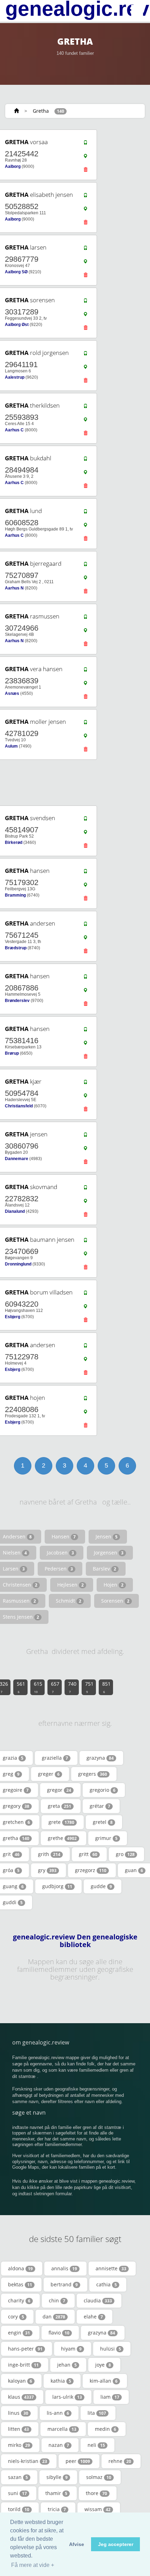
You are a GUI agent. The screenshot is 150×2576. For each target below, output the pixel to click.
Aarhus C (14, 430)
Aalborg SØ (16, 272)
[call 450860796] (85, 1136)
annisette (111, 2268)
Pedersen (59, 1569)
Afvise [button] (77, 2544)
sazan (18, 2477)
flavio (59, 2333)
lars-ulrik (67, 2397)
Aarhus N (14, 588)
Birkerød (14, 842)
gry (47, 1870)
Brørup (12, 1053)
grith (49, 1854)
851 (106, 1687)
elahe (93, 2317)
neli (96, 2445)
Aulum (11, 746)
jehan (67, 2365)
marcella (62, 2429)
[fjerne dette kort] (85, 171)
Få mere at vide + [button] (33, 2565)
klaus (21, 2397)
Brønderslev (17, 1001)
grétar (100, 1806)
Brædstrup (16, 948)
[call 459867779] (85, 250)
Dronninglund (18, 1264)
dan (54, 2317)
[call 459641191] (85, 355)
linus (18, 2413)
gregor (59, 1790)
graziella (55, 1758)
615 (38, 1687)
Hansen (64, 1536)
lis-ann (58, 2413)
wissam (97, 2509)
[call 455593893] (85, 408)
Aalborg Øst (17, 325)
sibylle (57, 2477)
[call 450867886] (85, 978)
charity (19, 2300)
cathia (107, 2284)
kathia (61, 2381)
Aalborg (13, 166)
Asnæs (12, 693)
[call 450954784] (85, 1084)
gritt (88, 1854)
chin (57, 2300)
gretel (103, 1822)
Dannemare (17, 1159)
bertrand (64, 2284)
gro (125, 1854)
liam (110, 2397)
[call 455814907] (85, 820)
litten (18, 2429)
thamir (56, 2493)
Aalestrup (15, 377)
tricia (57, 2509)
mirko (19, 2445)
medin (106, 2429)
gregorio (103, 1790)
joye (103, 2365)
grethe (62, 1838)
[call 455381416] (85, 1031)
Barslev (104, 1569)
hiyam (71, 2349)
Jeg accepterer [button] (116, 2544)
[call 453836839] (85, 671)
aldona (20, 2268)
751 (89, 1687)
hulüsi (111, 2349)
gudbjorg (57, 1886)
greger (49, 1774)
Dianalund (15, 1211)
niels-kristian (28, 2461)
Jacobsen (60, 1553)
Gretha (41, 111)
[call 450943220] (85, 1294)
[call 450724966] (85, 618)
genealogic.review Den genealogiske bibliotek (75, 1941)
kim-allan (104, 2381)
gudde (101, 1886)
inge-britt (23, 2365)
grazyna (100, 1758)
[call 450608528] (85, 513)
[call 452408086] (85, 1400)
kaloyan (20, 2381)
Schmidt (69, 1601)
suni (17, 2493)
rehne (120, 2461)
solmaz (99, 2477)
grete (61, 1822)
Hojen (114, 1585)
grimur (106, 1838)
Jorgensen (109, 1553)
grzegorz (91, 1870)
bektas (20, 2284)
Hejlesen (70, 1585)
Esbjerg (13, 1317)
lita (97, 2413)
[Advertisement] (73, 783)
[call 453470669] (85, 1242)
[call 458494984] (85, 460)
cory (16, 2317)
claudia (98, 2300)
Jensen (107, 1536)
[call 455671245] (85, 926)
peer (78, 2461)
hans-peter (25, 2349)
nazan (59, 2445)
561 (21, 1687)
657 (55, 1687)
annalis (64, 2268)
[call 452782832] (85, 1189)
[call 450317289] (85, 302)
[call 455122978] (85, 1347)
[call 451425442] (85, 144)
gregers (93, 1774)
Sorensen (115, 1601)
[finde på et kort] (85, 158)
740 (72, 1687)
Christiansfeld (19, 1106)
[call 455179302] (85, 873)
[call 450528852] (85, 197)
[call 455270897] (85, 566)
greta (59, 1806)
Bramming (15, 895)
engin (19, 2333)
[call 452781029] (85, 724)
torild (19, 2509)
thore (96, 2493)
